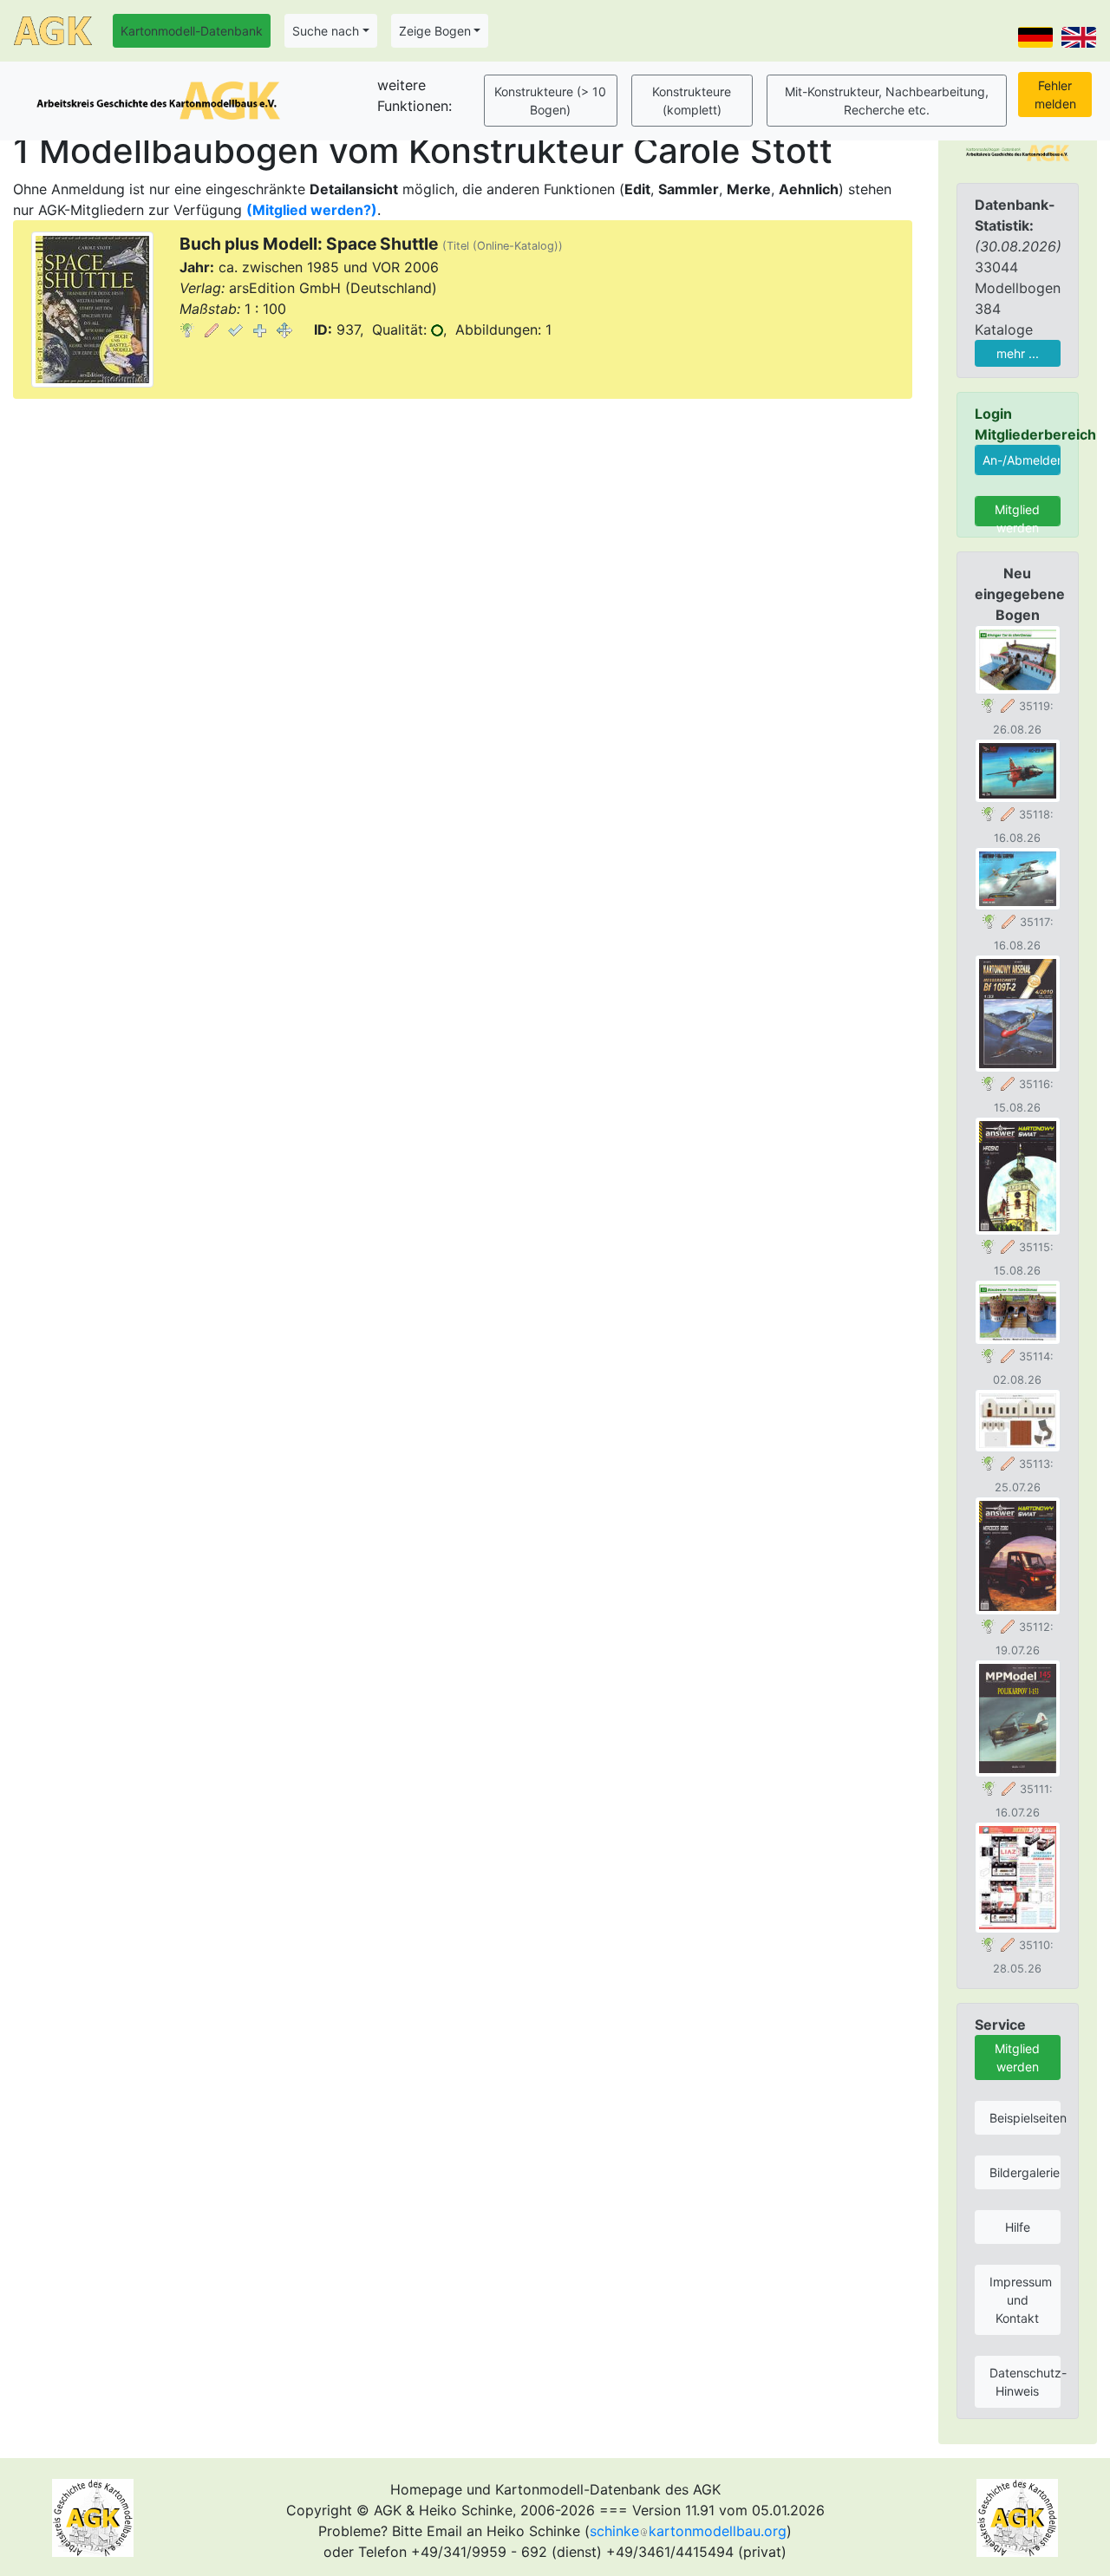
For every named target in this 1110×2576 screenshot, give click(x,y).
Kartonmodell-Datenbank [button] (192, 31)
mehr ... (1018, 353)
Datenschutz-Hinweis (1025, 2382)
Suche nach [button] (326, 31)
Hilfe (1018, 2227)
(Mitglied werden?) (312, 210)
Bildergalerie (1025, 2172)
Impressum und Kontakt (1021, 2300)
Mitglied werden (1017, 514)
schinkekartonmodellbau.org (688, 2531)
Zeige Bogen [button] (435, 31)
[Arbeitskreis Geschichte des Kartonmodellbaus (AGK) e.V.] (1018, 152)
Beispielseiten (1025, 2118)
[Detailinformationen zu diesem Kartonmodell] (187, 329)
